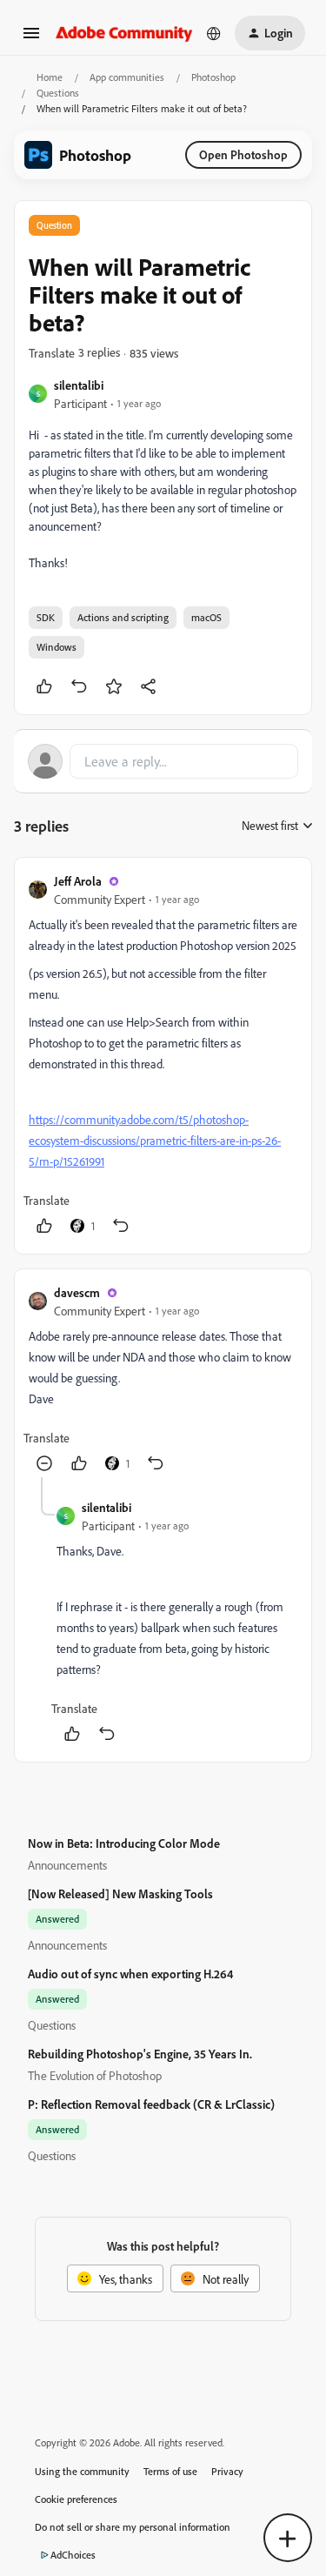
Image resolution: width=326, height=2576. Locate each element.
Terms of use (170, 2471)
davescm (77, 1292)
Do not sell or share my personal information (133, 2527)
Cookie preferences (76, 2499)
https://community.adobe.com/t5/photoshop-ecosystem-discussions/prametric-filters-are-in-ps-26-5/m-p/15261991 (155, 1140)
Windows (57, 647)
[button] (31, 39)
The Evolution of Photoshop (95, 2075)
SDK (46, 617)
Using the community (82, 2471)
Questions (58, 93)
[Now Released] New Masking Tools (120, 1894)
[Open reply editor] (163, 761)
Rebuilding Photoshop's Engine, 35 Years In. (140, 2054)
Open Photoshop (243, 154)
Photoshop (213, 77)
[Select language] (214, 33)
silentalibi (79, 385)
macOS (206, 617)
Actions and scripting (123, 617)
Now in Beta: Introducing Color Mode (124, 1843)
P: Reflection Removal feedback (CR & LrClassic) (151, 2104)
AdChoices (73, 2555)
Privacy (227, 2471)
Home (50, 77)
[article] (163, 1056)
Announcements (67, 1865)
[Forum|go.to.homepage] (124, 33)
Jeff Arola (78, 881)
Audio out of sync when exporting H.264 (130, 1974)
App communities (127, 77)
